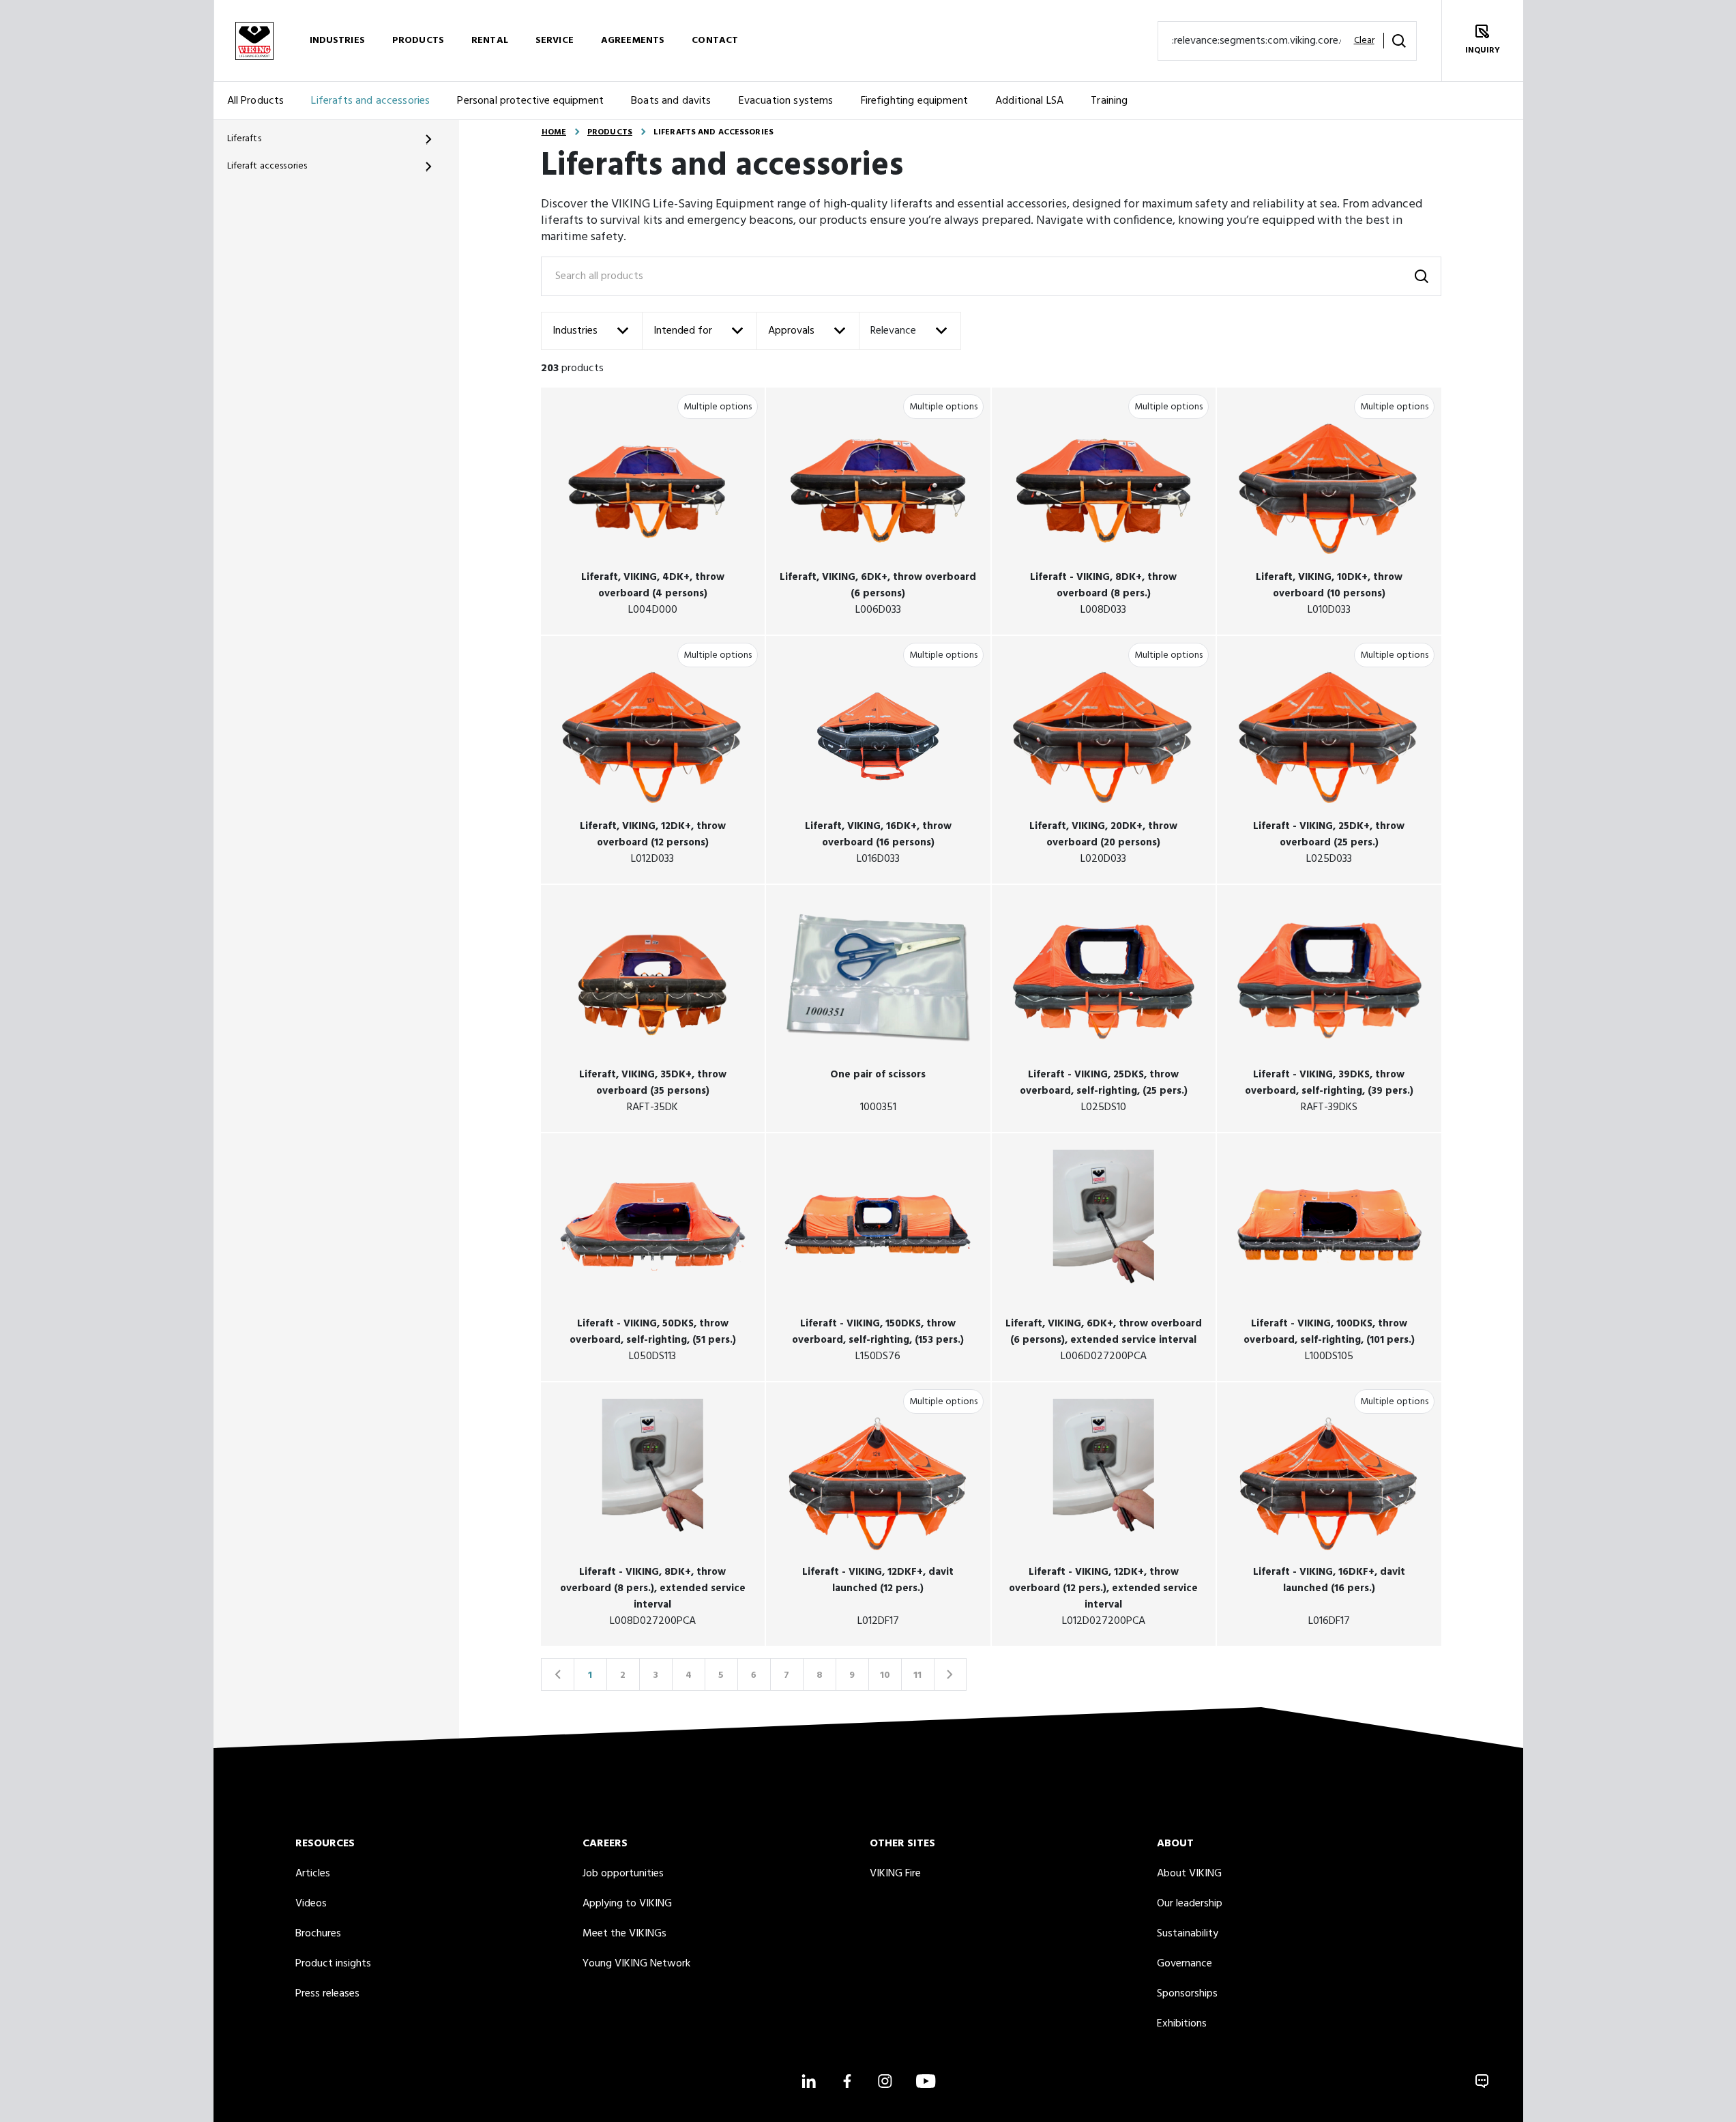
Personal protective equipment (530, 101)
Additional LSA (1029, 101)
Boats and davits (671, 101)
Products (418, 41)
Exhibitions (1182, 2024)
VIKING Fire (895, 1874)
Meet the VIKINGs (624, 1934)
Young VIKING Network (636, 1964)
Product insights (333, 1964)
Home (554, 132)
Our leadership (1190, 1904)
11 (917, 1675)
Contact (715, 41)
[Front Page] (254, 41)
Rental (490, 41)
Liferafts (244, 139)
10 (885, 1675)
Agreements (633, 41)
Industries (337, 41)
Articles (313, 1874)
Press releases (327, 1994)
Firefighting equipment (915, 101)
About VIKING (1189, 1874)
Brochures (318, 1934)
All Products (256, 101)
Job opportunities (623, 1874)
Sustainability (1188, 1934)
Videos (311, 1904)
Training (1109, 101)
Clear (1364, 41)
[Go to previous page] (557, 1674)
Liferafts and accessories (370, 101)
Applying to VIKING (627, 1904)
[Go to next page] (950, 1674)
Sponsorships (1187, 1994)
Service (555, 41)
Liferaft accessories (267, 166)
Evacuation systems (786, 101)
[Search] (1399, 41)
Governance (1185, 1964)
